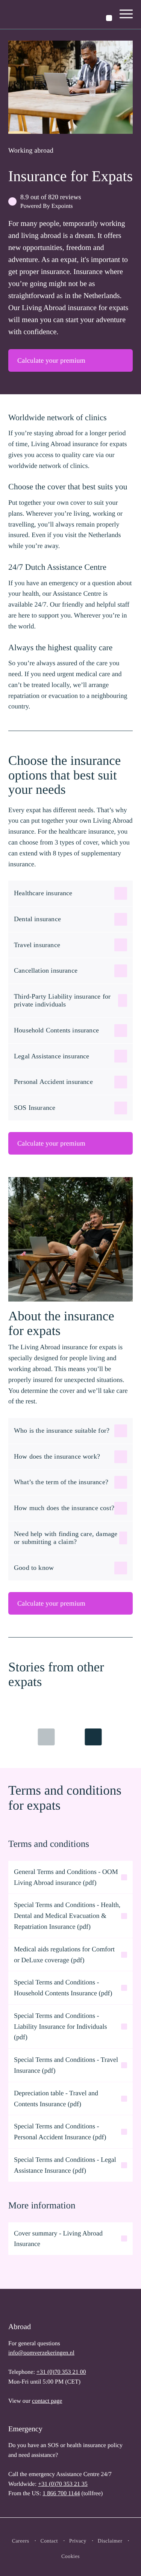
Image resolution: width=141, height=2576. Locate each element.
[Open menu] (126, 15)
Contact (49, 2541)
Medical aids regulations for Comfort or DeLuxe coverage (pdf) (64, 1955)
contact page (47, 2401)
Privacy (78, 2541)
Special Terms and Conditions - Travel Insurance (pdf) (66, 2065)
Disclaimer (110, 2541)
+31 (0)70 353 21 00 (61, 2372)
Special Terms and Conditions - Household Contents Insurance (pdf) (63, 1988)
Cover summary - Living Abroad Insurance (58, 2239)
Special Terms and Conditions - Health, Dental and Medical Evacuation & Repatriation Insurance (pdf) (67, 1916)
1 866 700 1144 (61, 2494)
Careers (21, 2541)
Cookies (70, 2557)
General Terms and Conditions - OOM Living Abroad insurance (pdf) (66, 1877)
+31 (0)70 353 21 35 (63, 2484)
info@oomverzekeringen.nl (41, 2353)
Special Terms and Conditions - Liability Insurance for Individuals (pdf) (60, 2027)
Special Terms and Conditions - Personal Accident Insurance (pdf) (60, 2132)
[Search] (109, 18)
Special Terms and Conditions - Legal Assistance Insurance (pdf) (65, 2165)
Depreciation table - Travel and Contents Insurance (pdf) (56, 2098)
